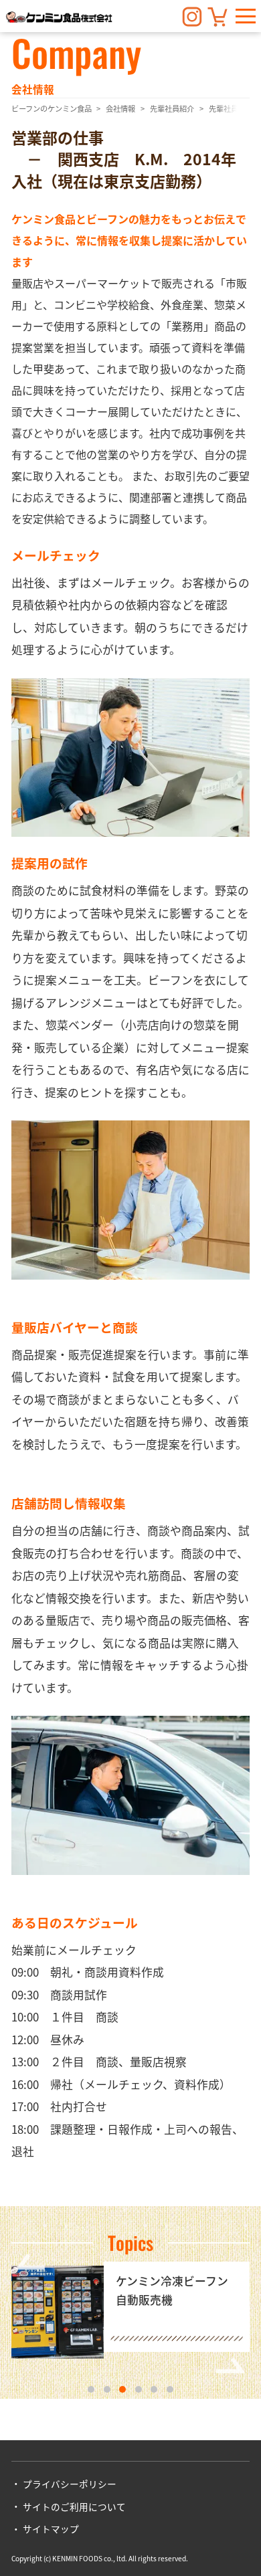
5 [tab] (154, 2389)
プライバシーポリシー (70, 2484)
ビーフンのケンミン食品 (52, 108)
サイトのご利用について (74, 2506)
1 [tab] (91, 2389)
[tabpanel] (131, 2313)
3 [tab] (122, 2389)
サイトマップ (51, 2529)
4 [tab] (139, 2389)
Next (231, 2365)
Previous (30, 2262)
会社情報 (120, 108)
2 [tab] (107, 2389)
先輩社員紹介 (172, 108)
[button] (246, 16)
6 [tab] (170, 2389)
